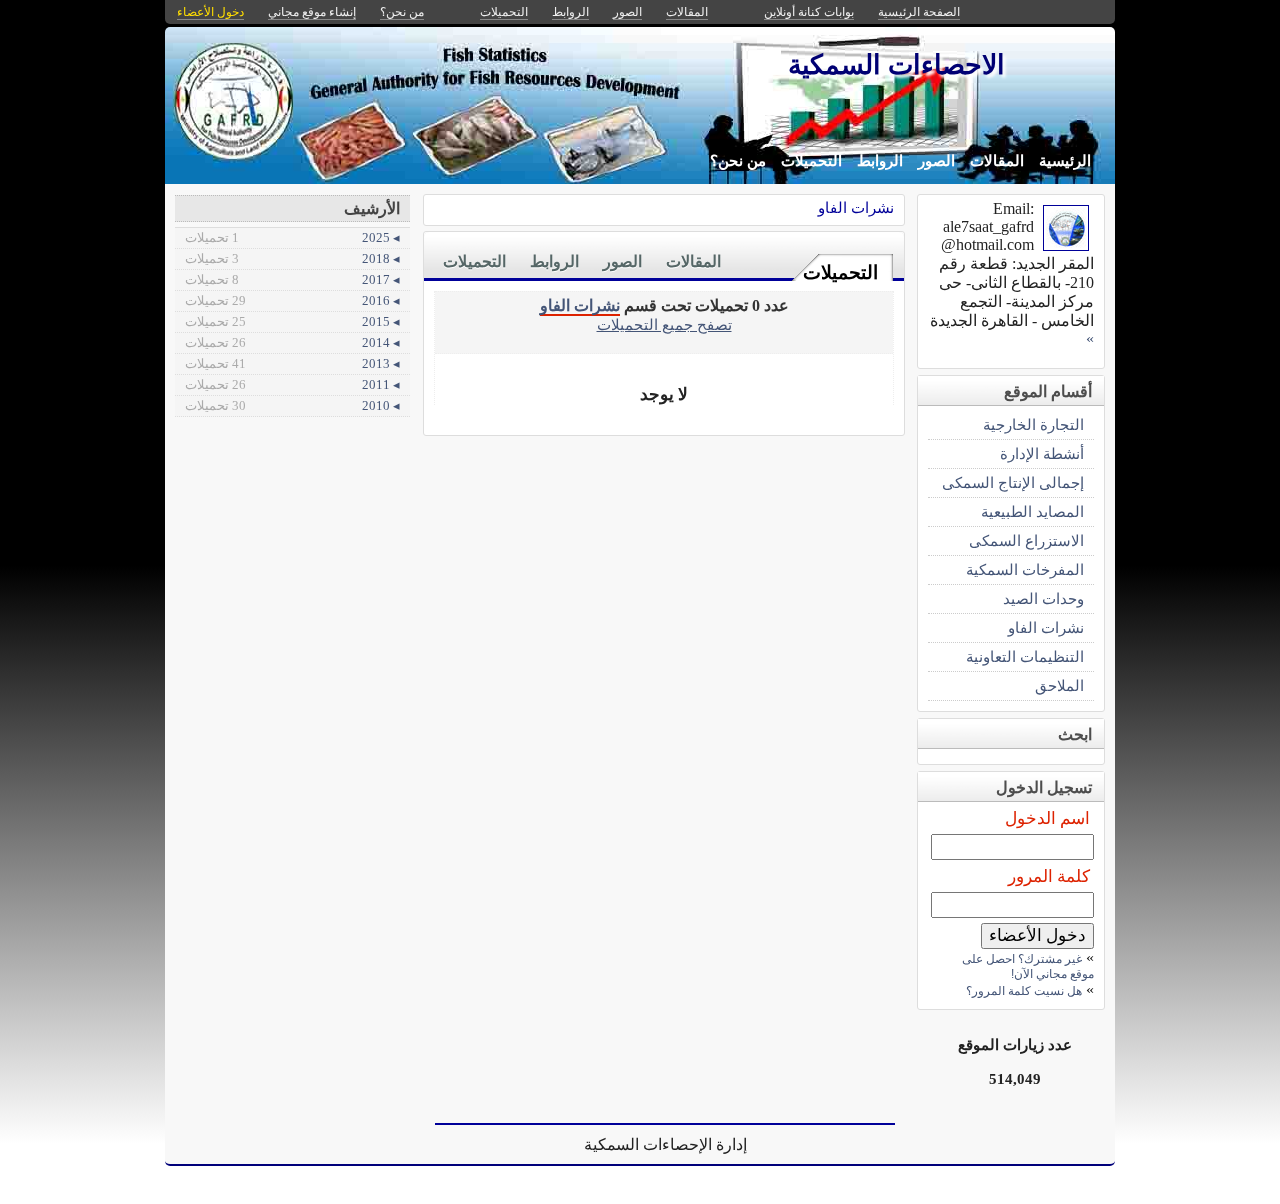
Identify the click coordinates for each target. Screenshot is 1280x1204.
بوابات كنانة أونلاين (809, 12)
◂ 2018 (292, 258)
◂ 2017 (292, 279)
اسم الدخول (1047, 818)
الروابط (880, 161)
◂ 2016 (292, 300)
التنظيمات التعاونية (1025, 656)
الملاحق (1059, 685)
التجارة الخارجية (1033, 424)
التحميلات (811, 161)
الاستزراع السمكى (1026, 540)
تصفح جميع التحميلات (664, 324)
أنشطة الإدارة (1042, 453)
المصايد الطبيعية (1032, 511)
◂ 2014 (292, 342)
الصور (936, 161)
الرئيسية (1065, 161)
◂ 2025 (292, 237)
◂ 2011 (292, 384)
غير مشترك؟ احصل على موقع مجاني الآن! (1028, 966)
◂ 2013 (292, 363)
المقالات (997, 161)
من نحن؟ (738, 161)
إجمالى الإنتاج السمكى (1013, 482)
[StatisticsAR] (1066, 245)
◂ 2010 (292, 405)
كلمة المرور (1049, 876)
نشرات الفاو (856, 207)
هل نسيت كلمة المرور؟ (1024, 991)
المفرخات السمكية (1025, 569)
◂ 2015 (292, 321)
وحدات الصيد (1043, 598)
